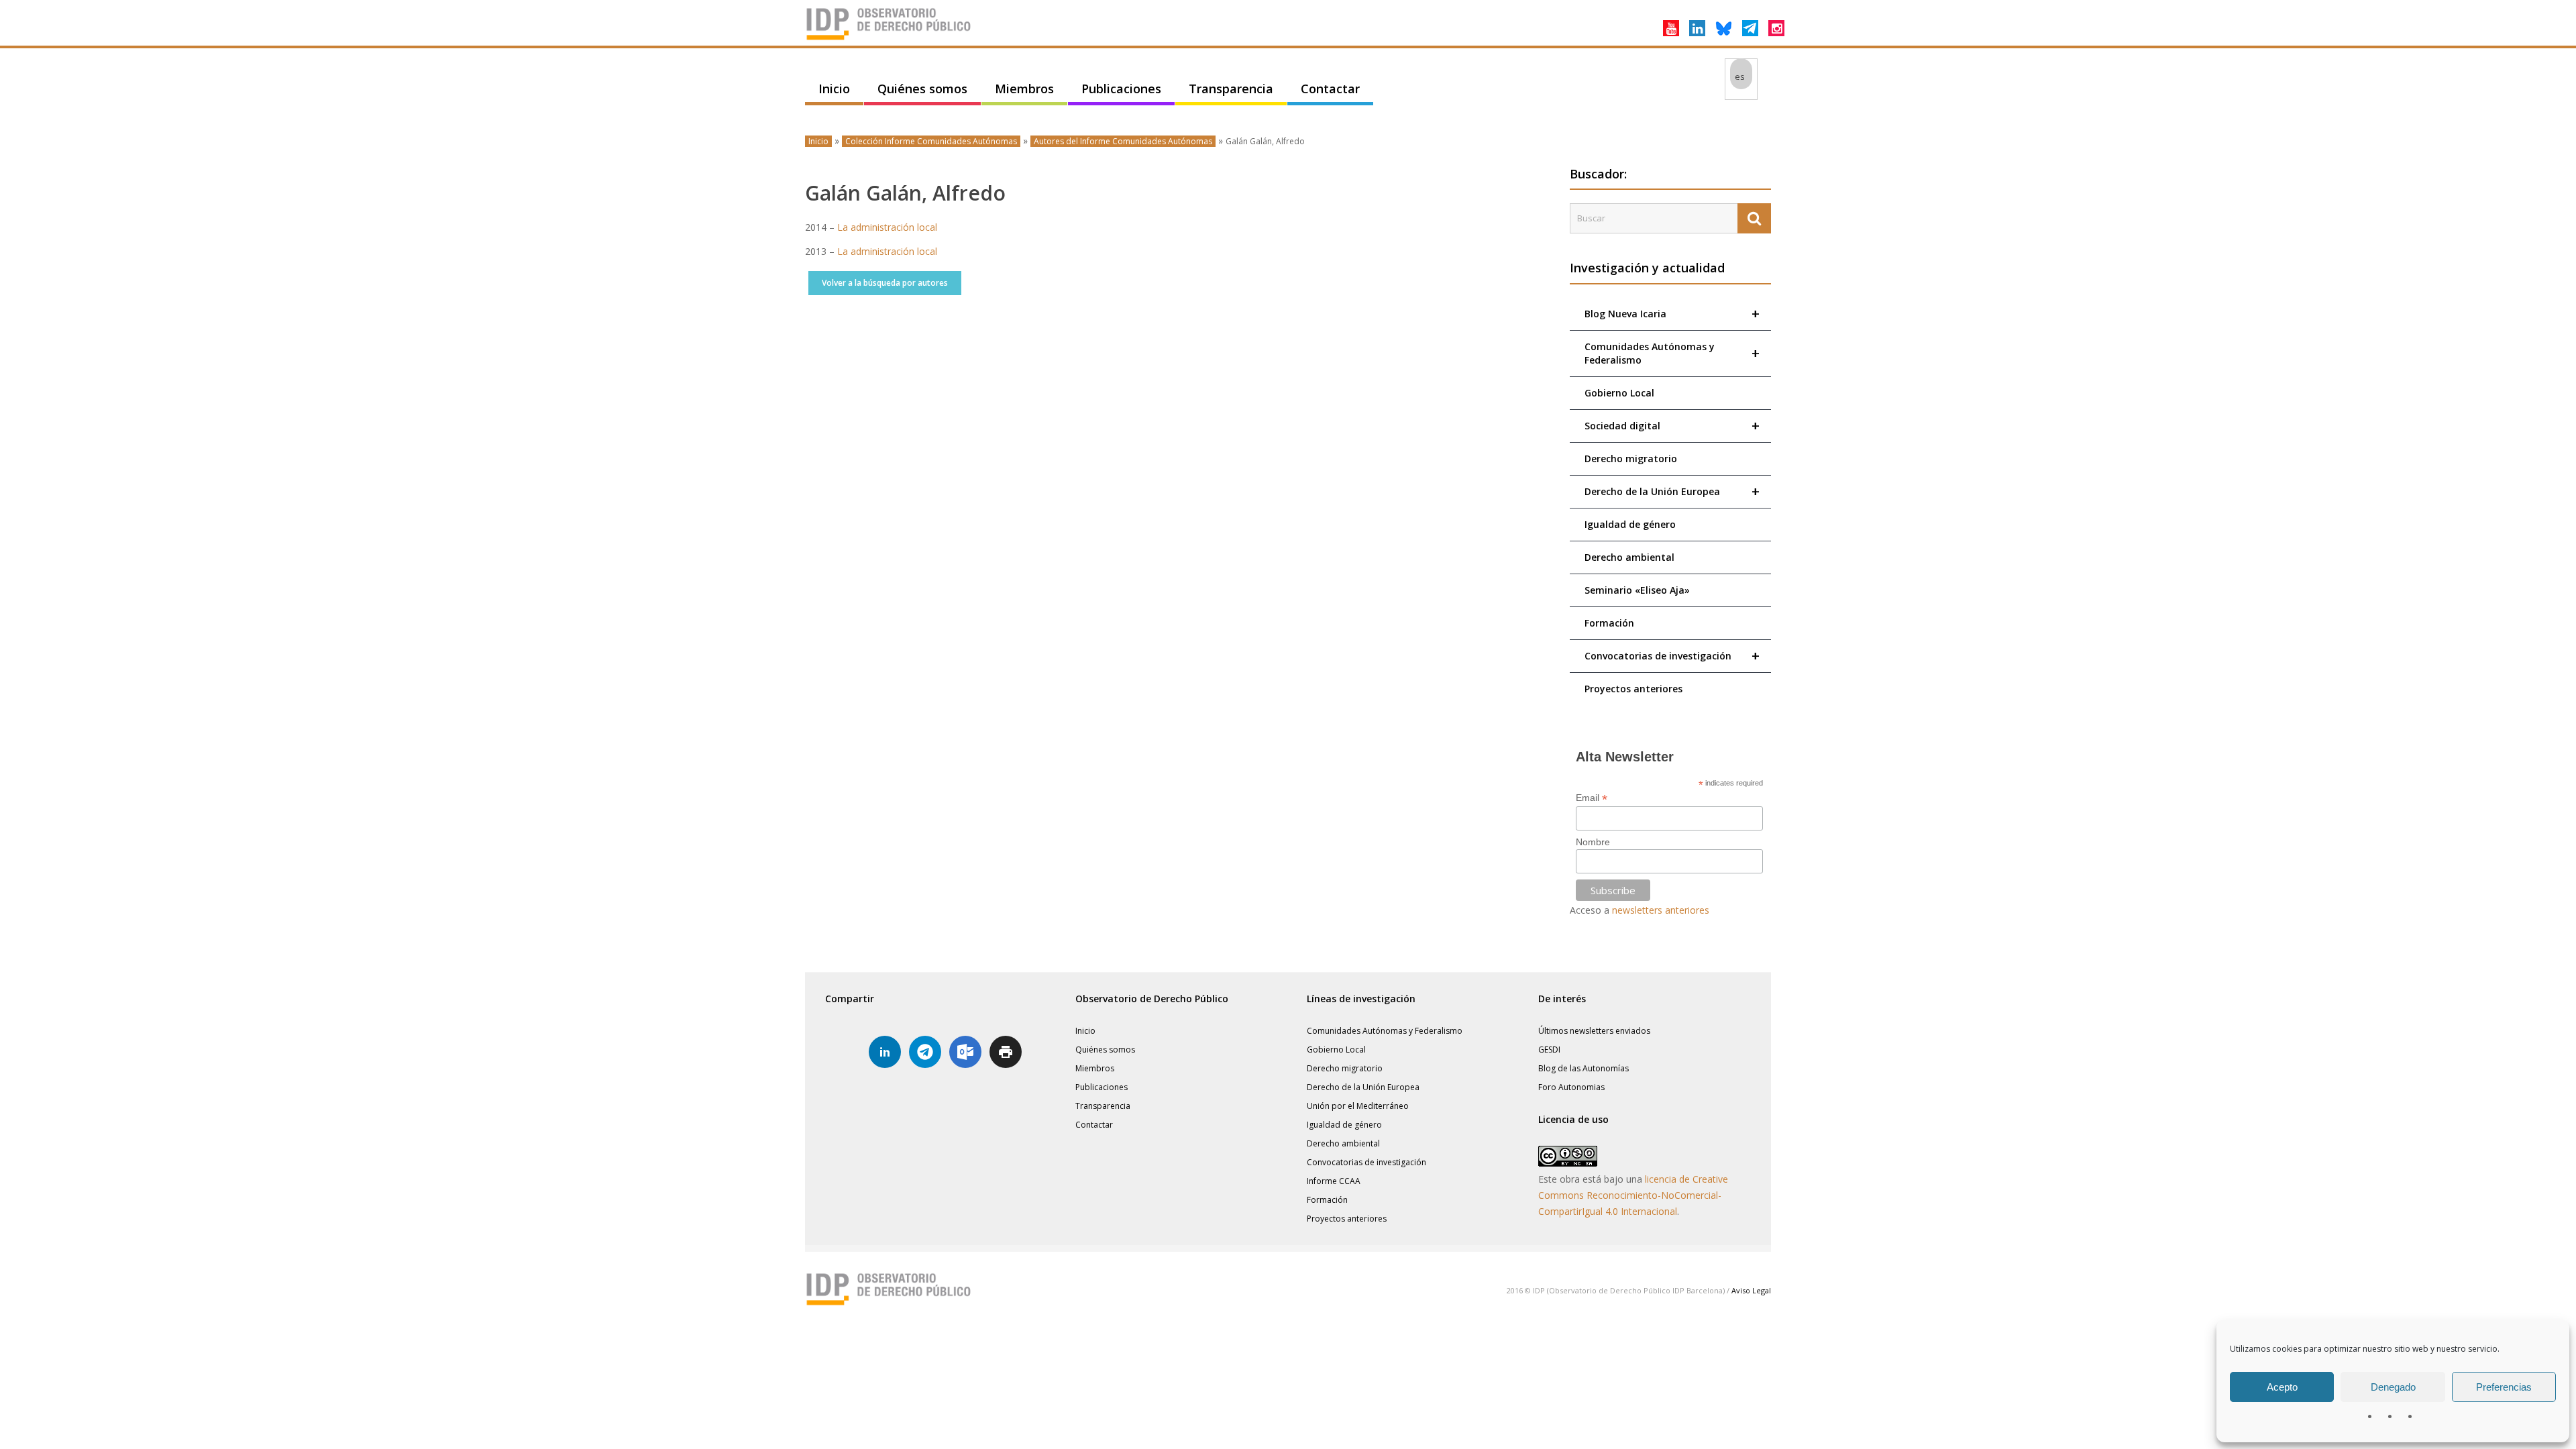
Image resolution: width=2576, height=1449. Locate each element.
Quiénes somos (922, 89)
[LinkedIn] (1697, 28)
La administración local (887, 227)
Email (1592, 798)
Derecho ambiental (1629, 557)
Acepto (2282, 1387)
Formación (1609, 623)
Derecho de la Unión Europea (1672, 491)
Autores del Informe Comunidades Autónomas (1123, 141)
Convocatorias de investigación (1672, 656)
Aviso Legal (1751, 1290)
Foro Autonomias (1571, 1087)
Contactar (1330, 89)
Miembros (1024, 89)
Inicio (834, 89)
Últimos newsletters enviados (1594, 1031)
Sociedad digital (1672, 426)
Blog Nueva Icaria (1672, 314)
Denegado (2393, 1387)
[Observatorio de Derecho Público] (889, 39)
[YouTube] (1671, 28)
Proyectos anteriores (1633, 689)
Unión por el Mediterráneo (1358, 1106)
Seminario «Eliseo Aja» (1637, 590)
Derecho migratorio (1631, 459)
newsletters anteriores (1661, 910)
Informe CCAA (1334, 1181)
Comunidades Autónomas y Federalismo (1672, 353)
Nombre (1593, 842)
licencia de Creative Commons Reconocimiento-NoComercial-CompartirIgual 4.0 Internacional (1633, 1195)
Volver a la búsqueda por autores (885, 283)
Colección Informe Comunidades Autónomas (931, 141)
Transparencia (1231, 89)
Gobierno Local (1619, 393)
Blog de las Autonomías (1584, 1068)
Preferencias (2504, 1387)
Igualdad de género (1630, 524)
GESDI (1549, 1050)
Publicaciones (1121, 89)
